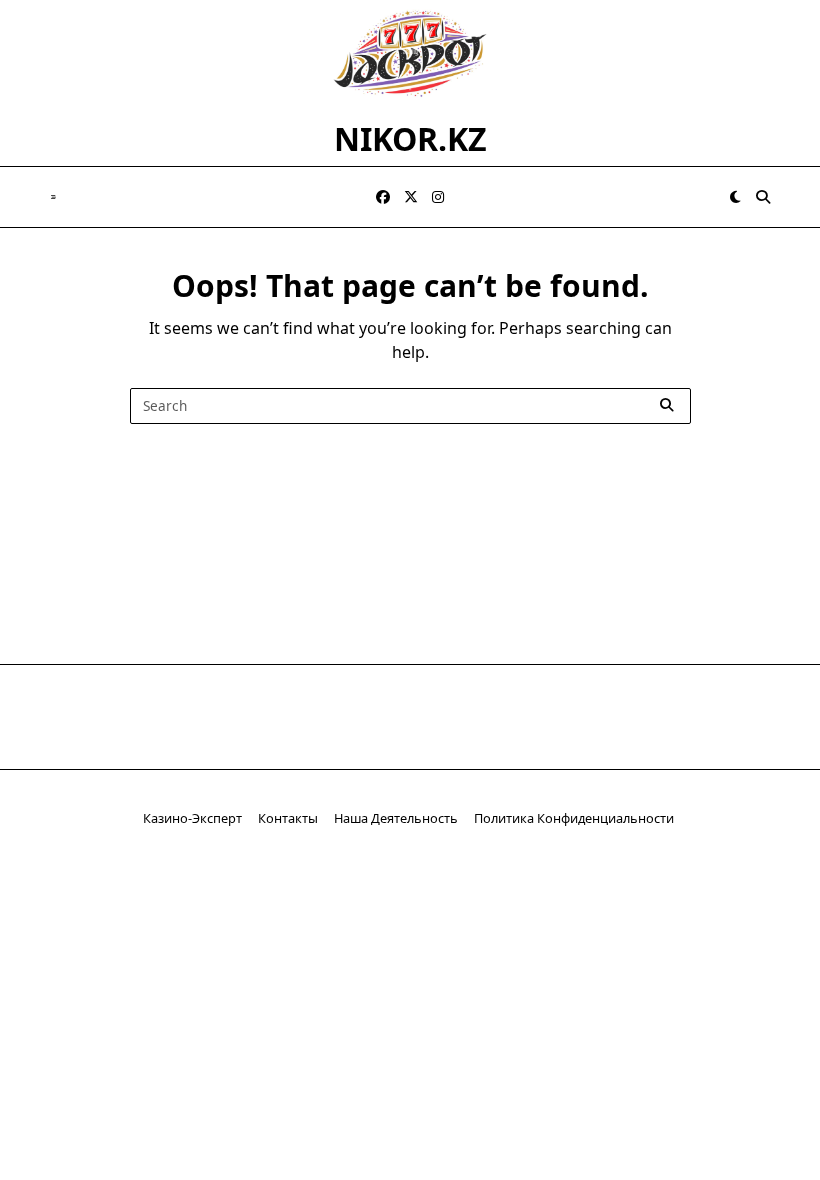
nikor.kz (410, 138)
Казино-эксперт (192, 818)
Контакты (288, 818)
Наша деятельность (396, 818)
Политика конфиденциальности (575, 818)
